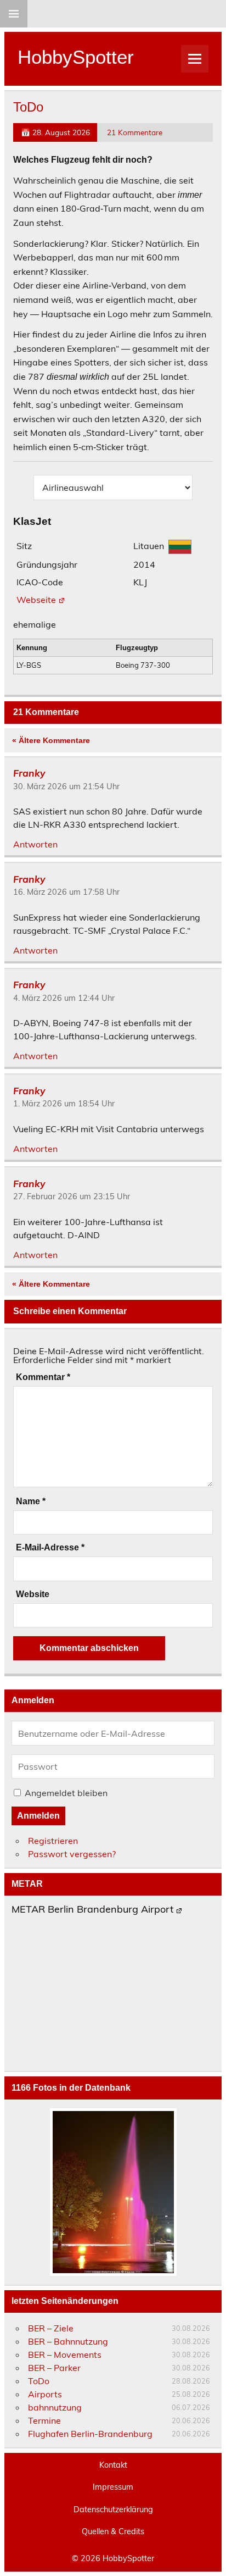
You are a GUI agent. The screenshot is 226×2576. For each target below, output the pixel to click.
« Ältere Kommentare (51, 740)
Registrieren (53, 1841)
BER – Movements (65, 2355)
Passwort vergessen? (72, 1854)
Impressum (113, 2487)
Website (33, 1594)
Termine (44, 2420)
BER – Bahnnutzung (68, 2341)
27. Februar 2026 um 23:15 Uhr (72, 1196)
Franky (29, 773)
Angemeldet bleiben (66, 1793)
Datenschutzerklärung (113, 2509)
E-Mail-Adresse (50, 1548)
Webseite (36, 600)
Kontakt (113, 2465)
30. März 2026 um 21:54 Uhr (66, 786)
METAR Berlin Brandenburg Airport (92, 1910)
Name (31, 1502)
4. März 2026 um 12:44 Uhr (64, 998)
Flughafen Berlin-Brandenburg (90, 2434)
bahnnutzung (55, 2407)
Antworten (35, 844)
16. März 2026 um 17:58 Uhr (66, 892)
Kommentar (43, 1377)
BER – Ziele (51, 2328)
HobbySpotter (76, 57)
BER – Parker (54, 2368)
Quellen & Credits (113, 2531)
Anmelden (38, 1816)
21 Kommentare (135, 132)
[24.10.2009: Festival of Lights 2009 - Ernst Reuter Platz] (113, 2192)
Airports (45, 2394)
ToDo (39, 2381)
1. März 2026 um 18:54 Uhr (64, 1104)
